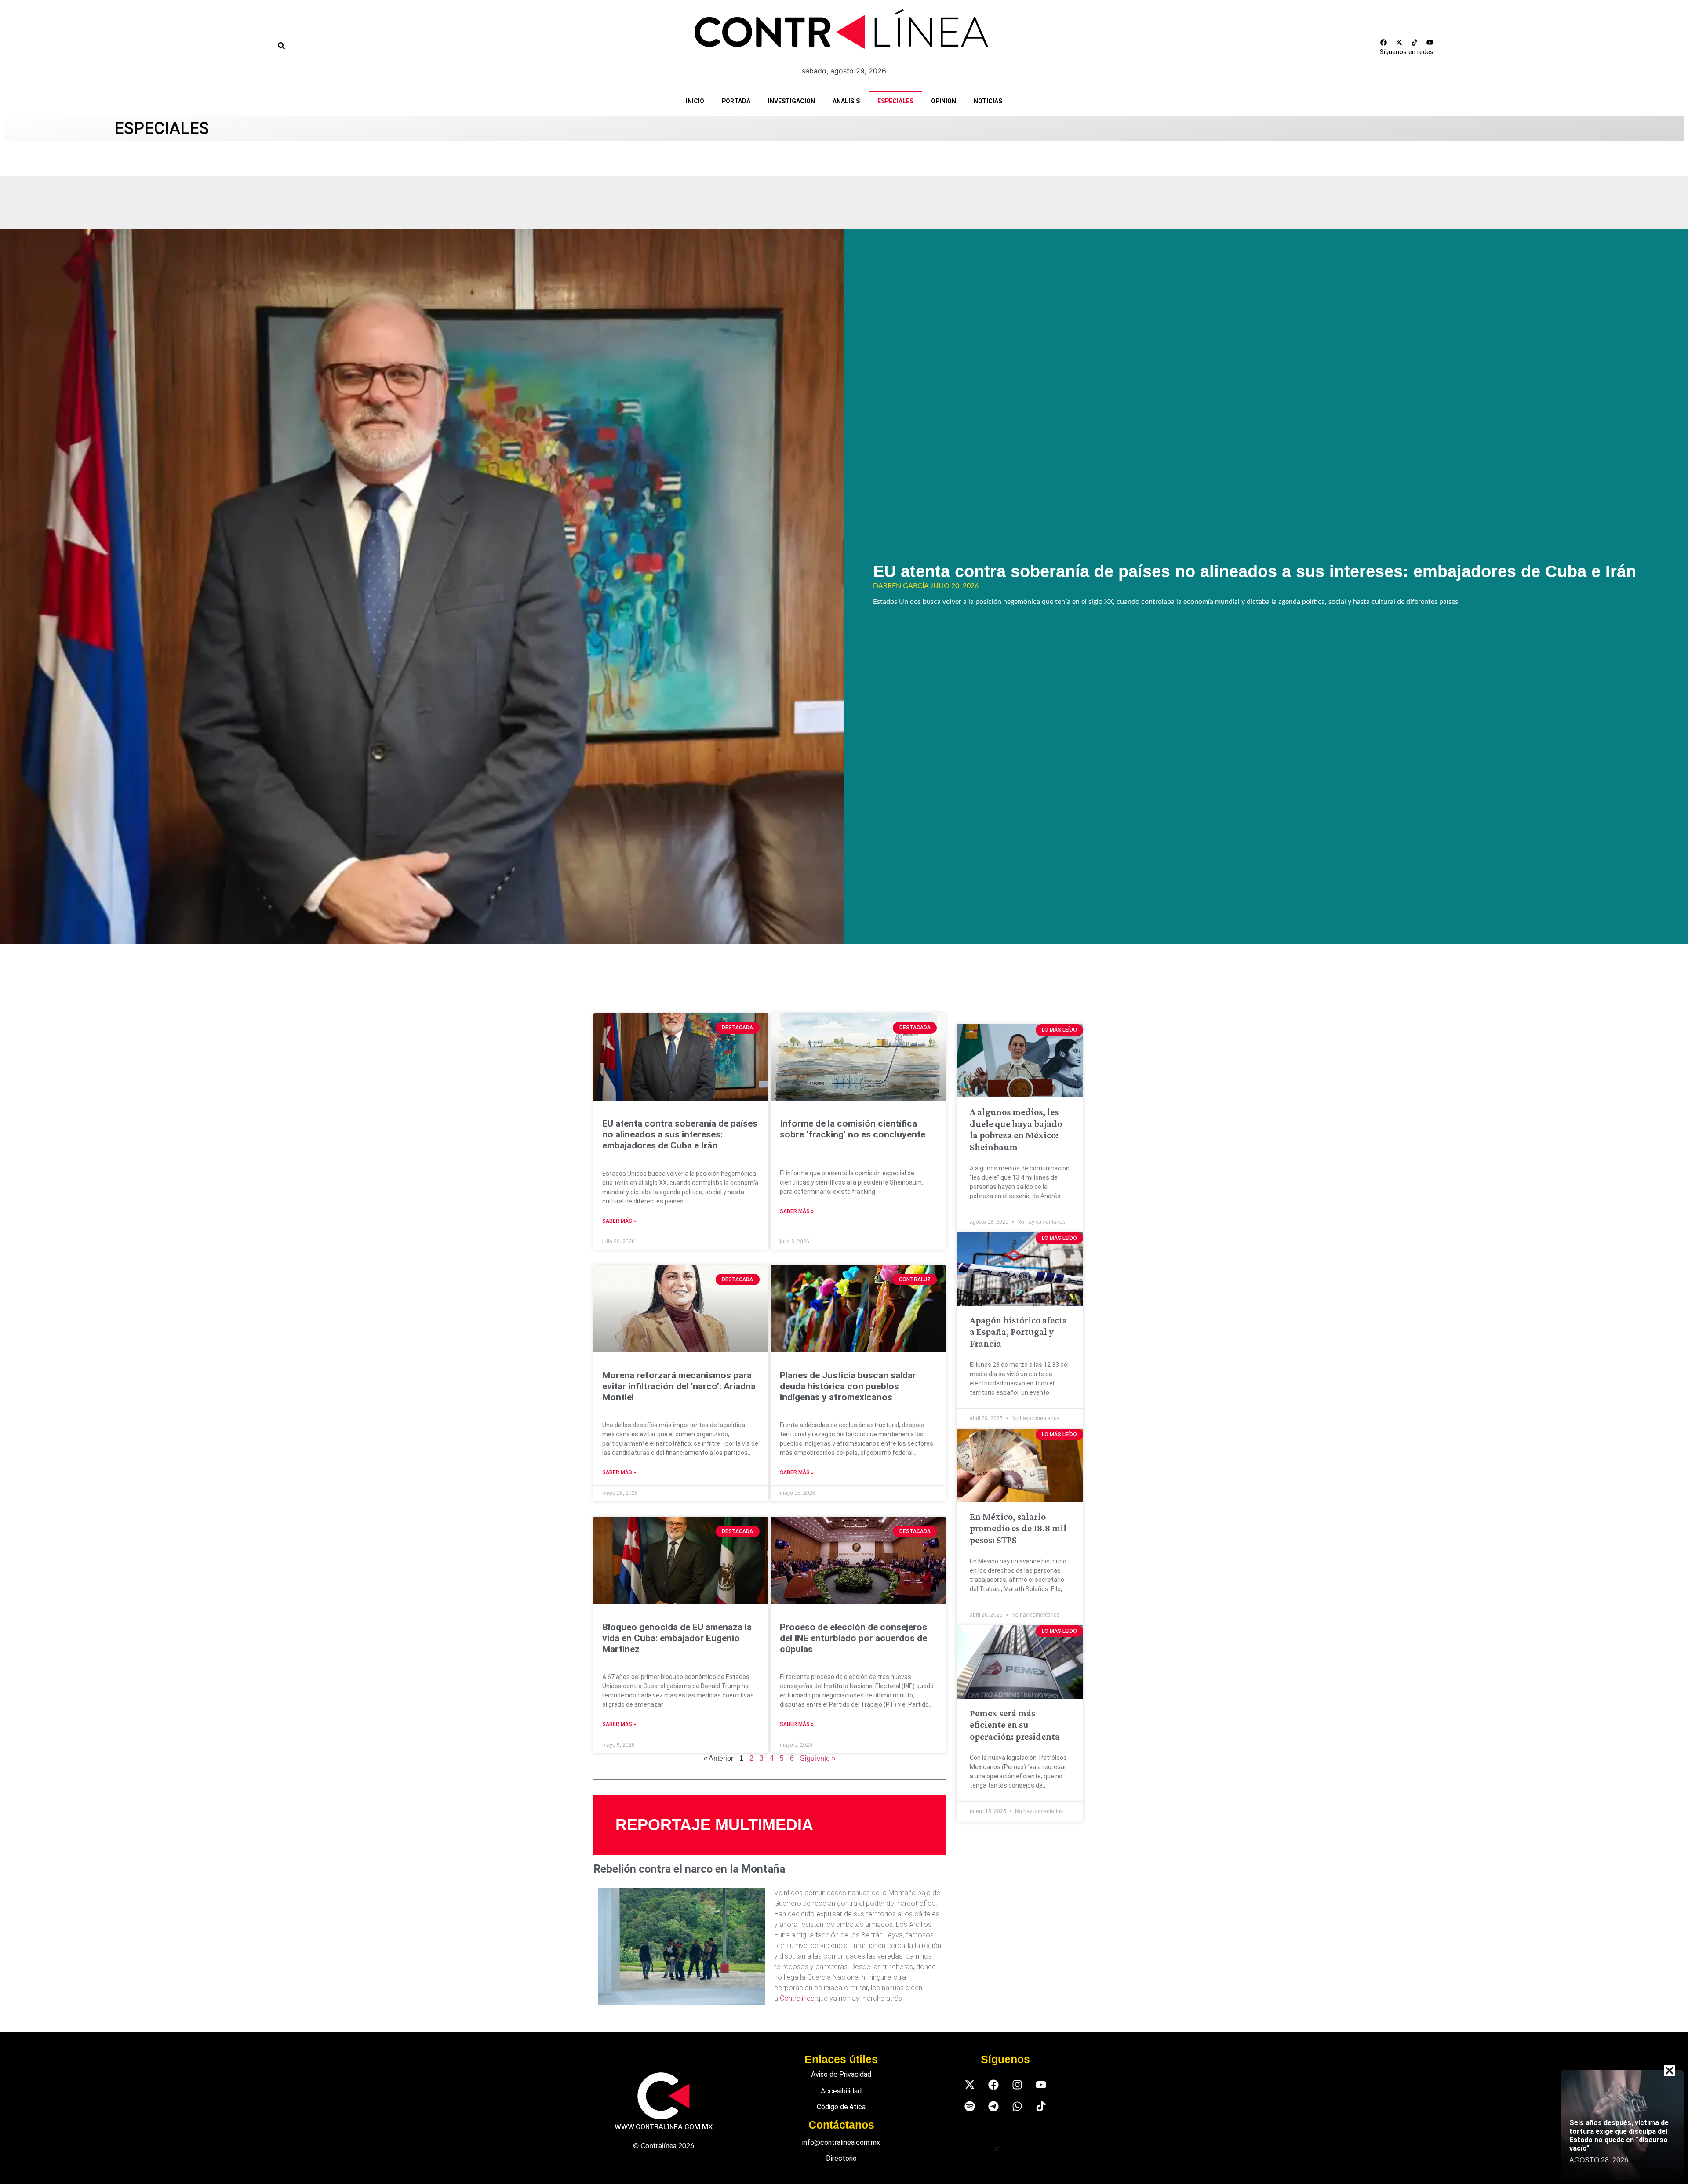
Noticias (988, 101)
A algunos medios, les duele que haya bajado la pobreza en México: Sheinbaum (1016, 1129)
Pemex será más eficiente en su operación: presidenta (1015, 1725)
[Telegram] (993, 2106)
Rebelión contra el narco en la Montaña (689, 1869)
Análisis (846, 101)
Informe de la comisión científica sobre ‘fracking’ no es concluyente (853, 1129)
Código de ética (841, 2107)
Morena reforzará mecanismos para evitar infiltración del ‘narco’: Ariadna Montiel (679, 1386)
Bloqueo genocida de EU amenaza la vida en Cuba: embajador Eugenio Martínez (677, 1638)
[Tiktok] (1414, 42)
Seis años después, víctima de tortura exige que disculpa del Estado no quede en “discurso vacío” (1619, 2135)
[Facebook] (1383, 42)
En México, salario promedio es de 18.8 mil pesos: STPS (1018, 1528)
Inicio (695, 101)
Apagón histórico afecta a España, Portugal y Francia (1019, 1332)
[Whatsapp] (1017, 2106)
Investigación (791, 101)
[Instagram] (1017, 2084)
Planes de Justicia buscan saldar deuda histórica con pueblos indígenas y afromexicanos (848, 1386)
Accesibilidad (841, 2091)
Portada (736, 101)
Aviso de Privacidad (841, 2074)
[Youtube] (1430, 42)
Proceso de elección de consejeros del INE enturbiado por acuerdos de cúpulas (853, 1638)
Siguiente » (818, 1758)
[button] (997, 2149)
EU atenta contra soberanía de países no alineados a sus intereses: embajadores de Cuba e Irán (1255, 571)
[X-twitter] (1399, 42)
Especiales (895, 101)
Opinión (944, 101)
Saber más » (619, 1221)
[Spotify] (970, 2106)
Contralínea (797, 1998)
